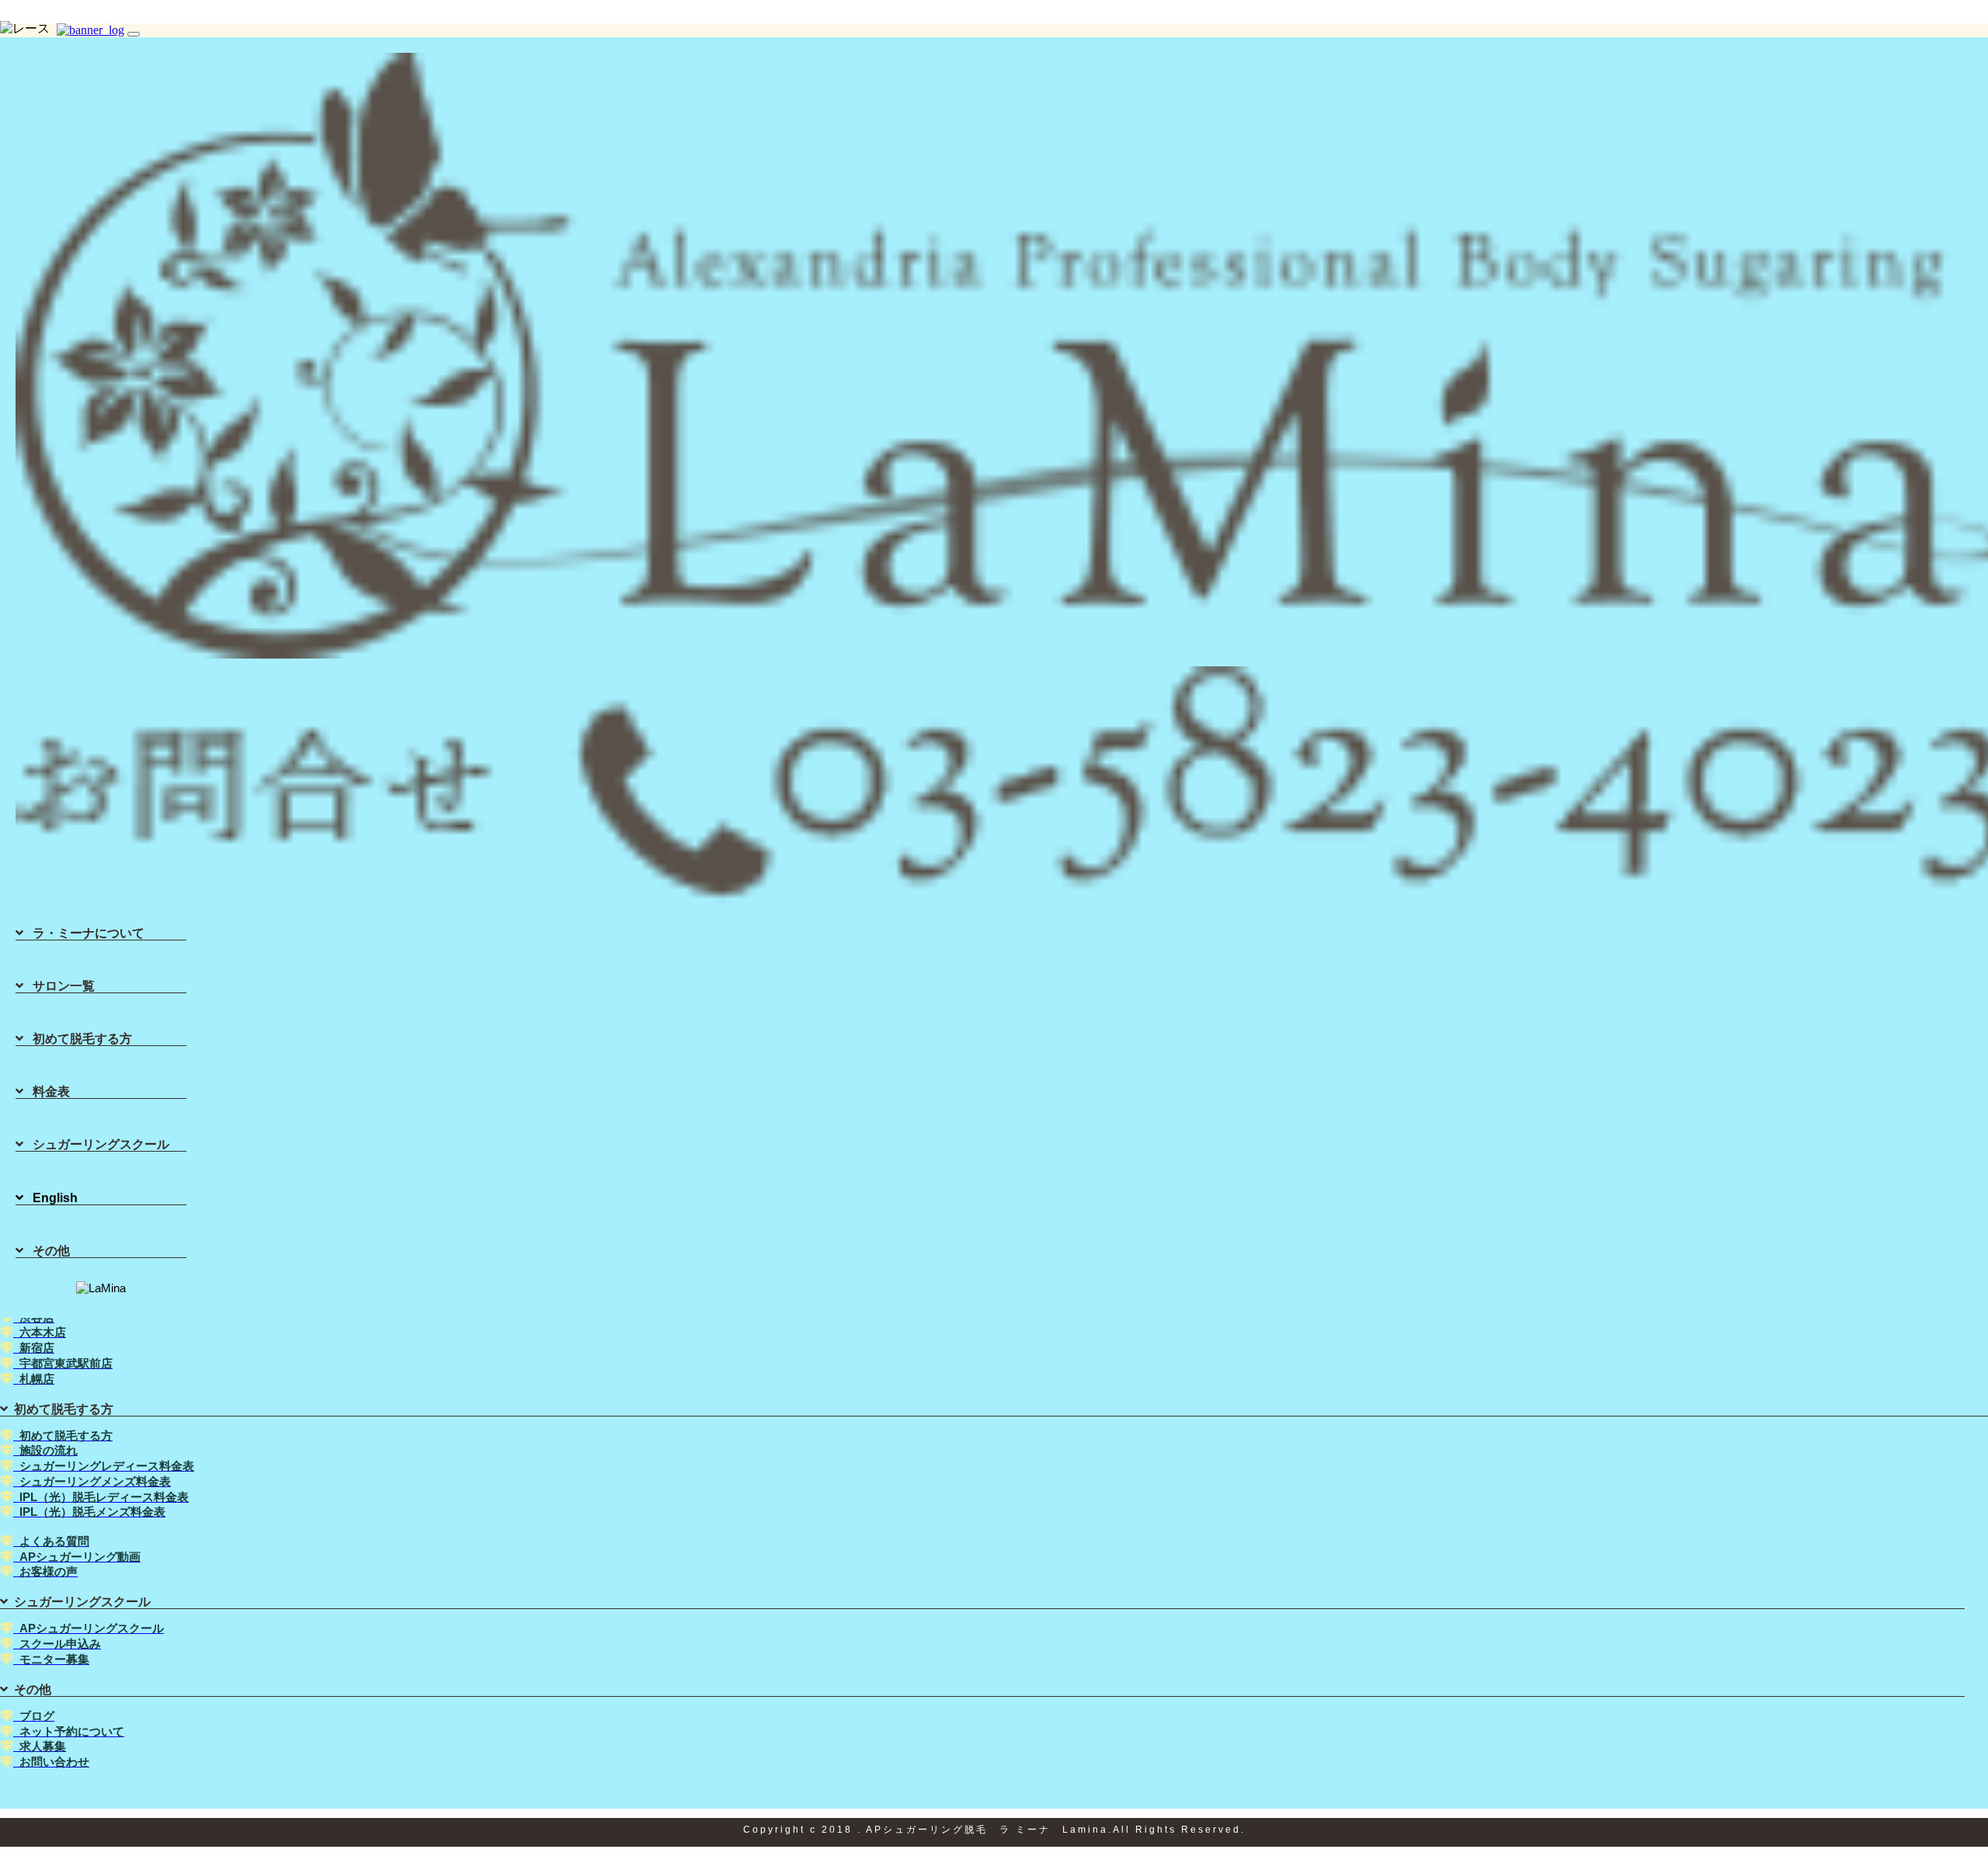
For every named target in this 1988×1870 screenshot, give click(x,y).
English (50, 1198)
